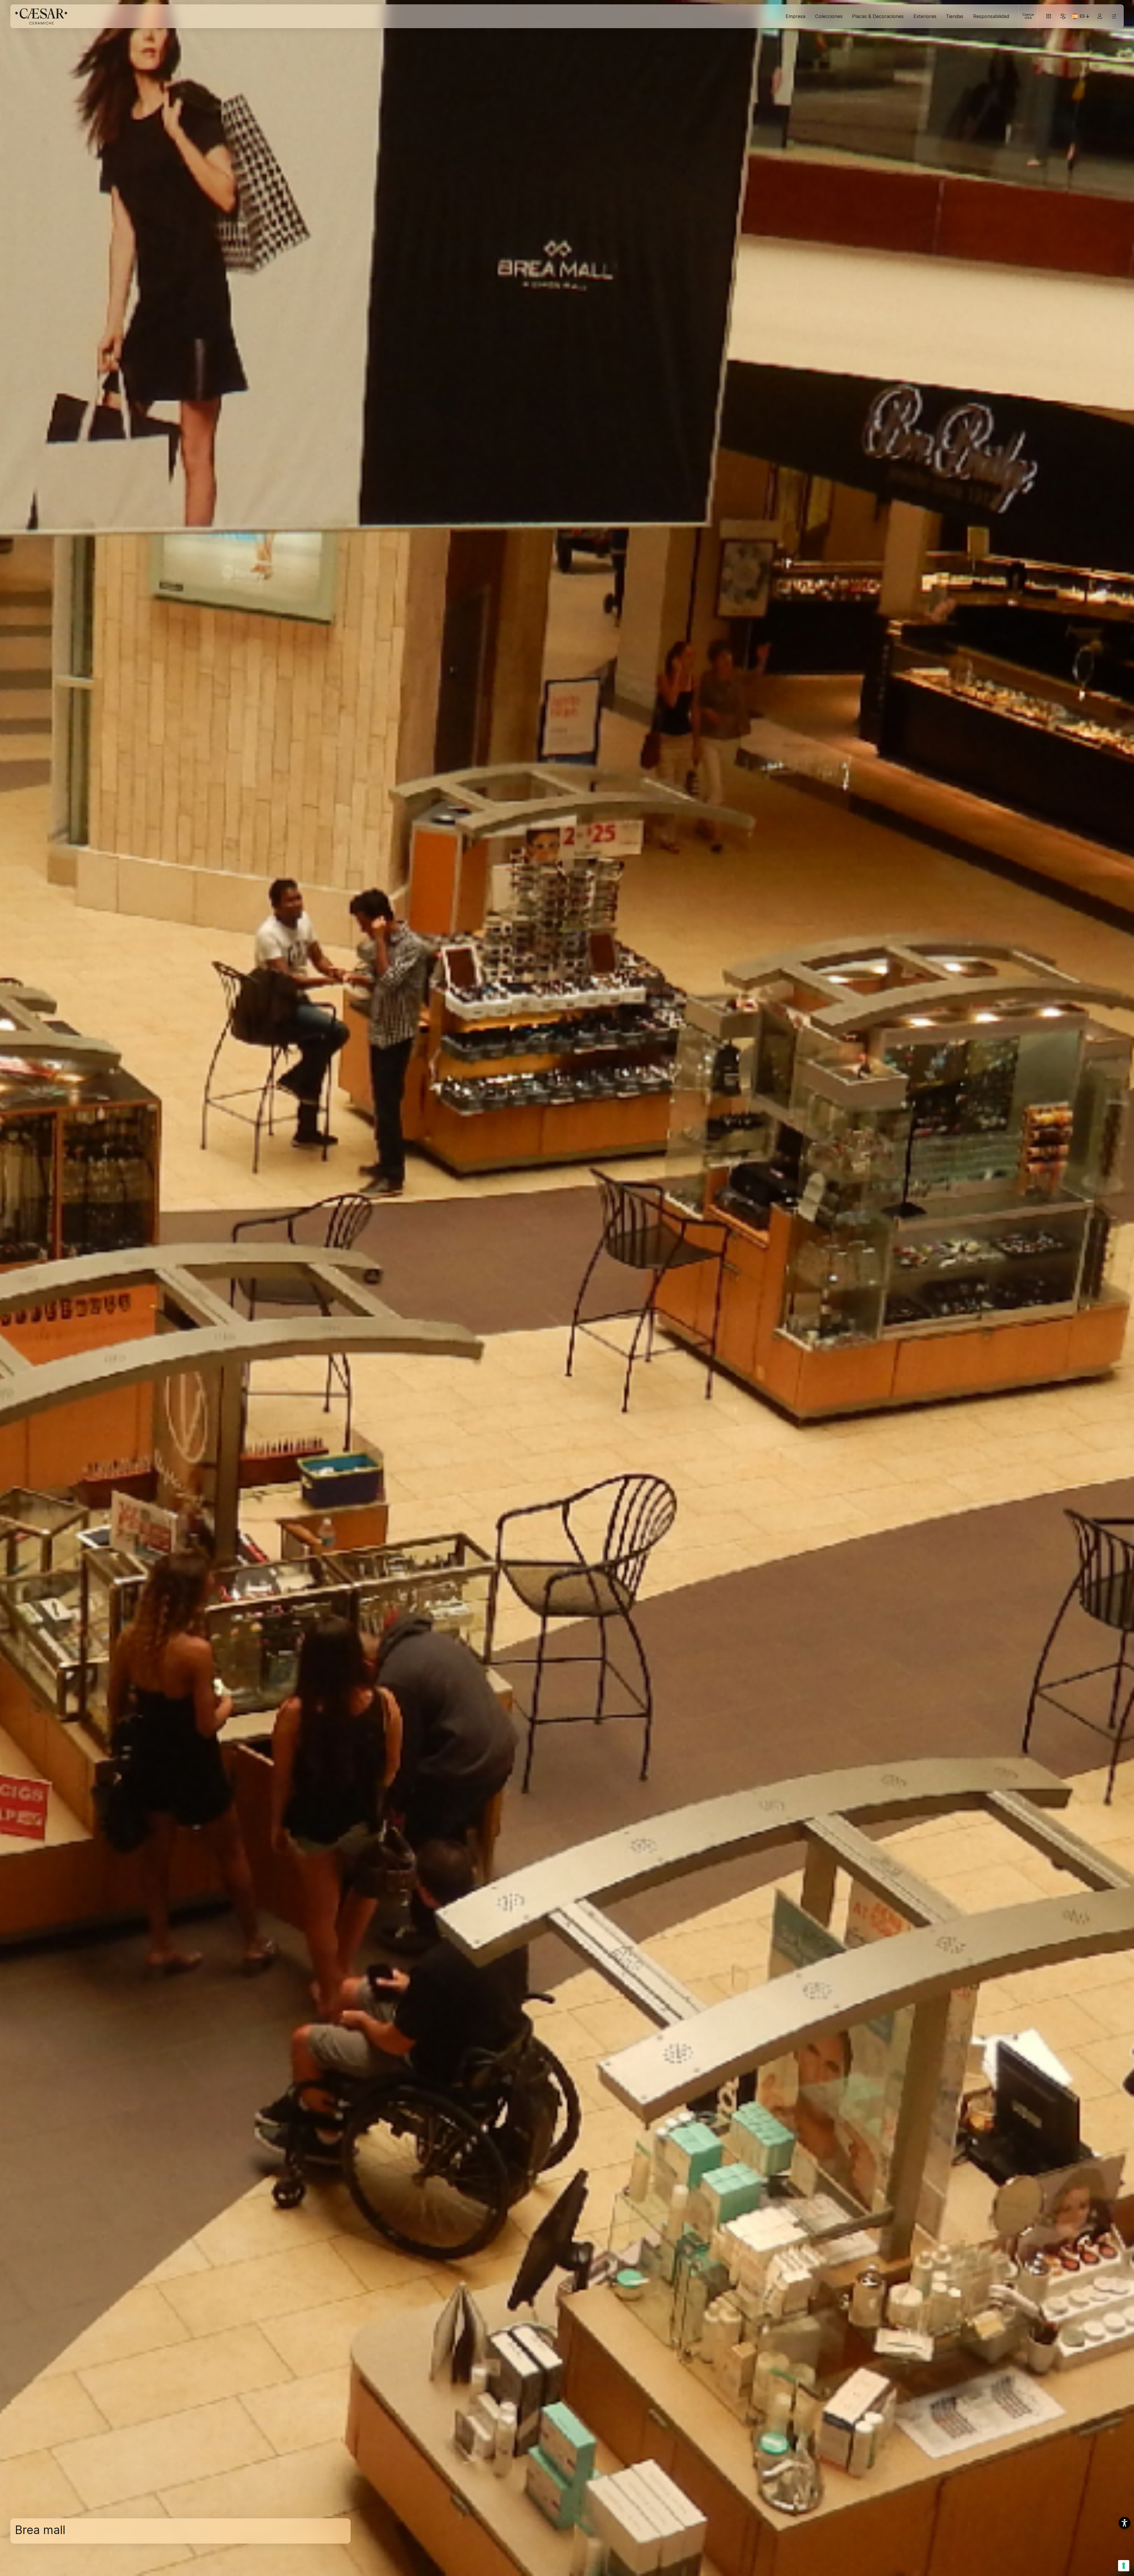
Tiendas (955, 16)
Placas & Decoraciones (878, 16)
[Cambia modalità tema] (1063, 16)
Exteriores (925, 16)
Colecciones (829, 16)
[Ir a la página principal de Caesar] (41, 16)
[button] (1125, 2523)
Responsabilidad (991, 16)
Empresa (795, 16)
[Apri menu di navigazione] (1114, 16)
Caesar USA (1028, 16)
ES (1085, 17)
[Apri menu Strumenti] (1049, 16)
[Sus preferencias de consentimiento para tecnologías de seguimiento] (1124, 2566)
